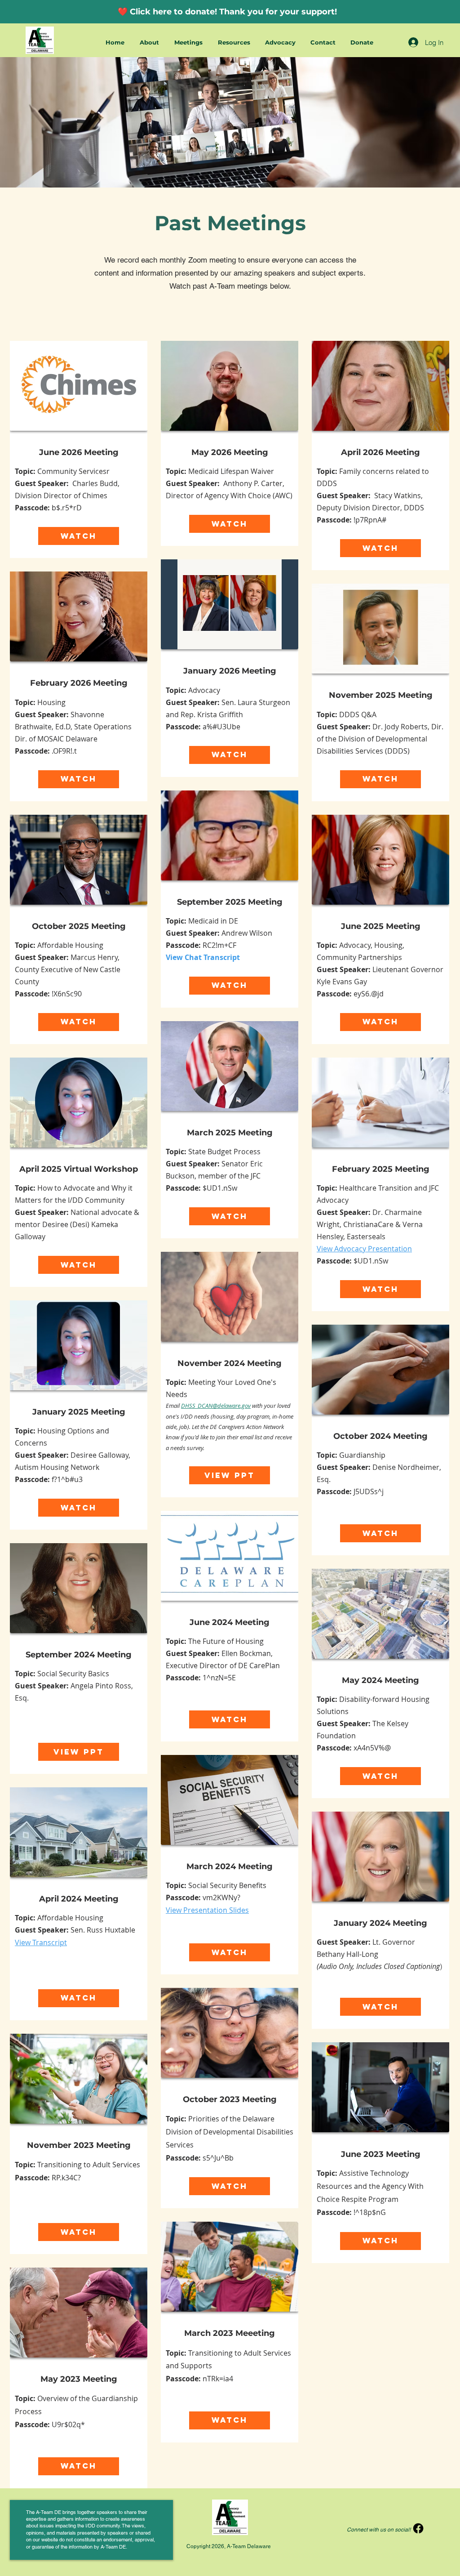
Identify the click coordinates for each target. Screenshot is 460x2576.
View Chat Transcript (203, 957)
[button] (150, 42)
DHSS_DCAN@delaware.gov (216, 1406)
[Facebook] (418, 2528)
